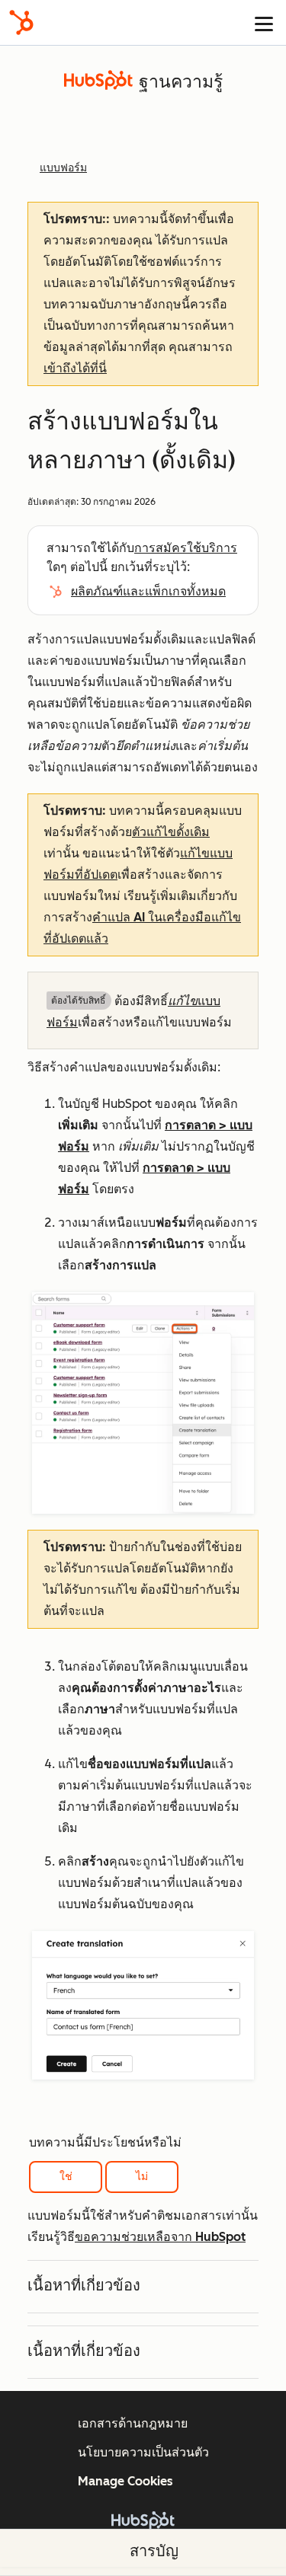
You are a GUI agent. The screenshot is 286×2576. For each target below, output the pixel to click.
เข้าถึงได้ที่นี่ (75, 368)
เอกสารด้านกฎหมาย (133, 2423)
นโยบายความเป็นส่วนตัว (143, 2452)
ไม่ (142, 2177)
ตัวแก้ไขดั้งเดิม (171, 832)
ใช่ (66, 2177)
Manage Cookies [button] (125, 2481)
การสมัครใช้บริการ (186, 548)
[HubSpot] (21, 22)
